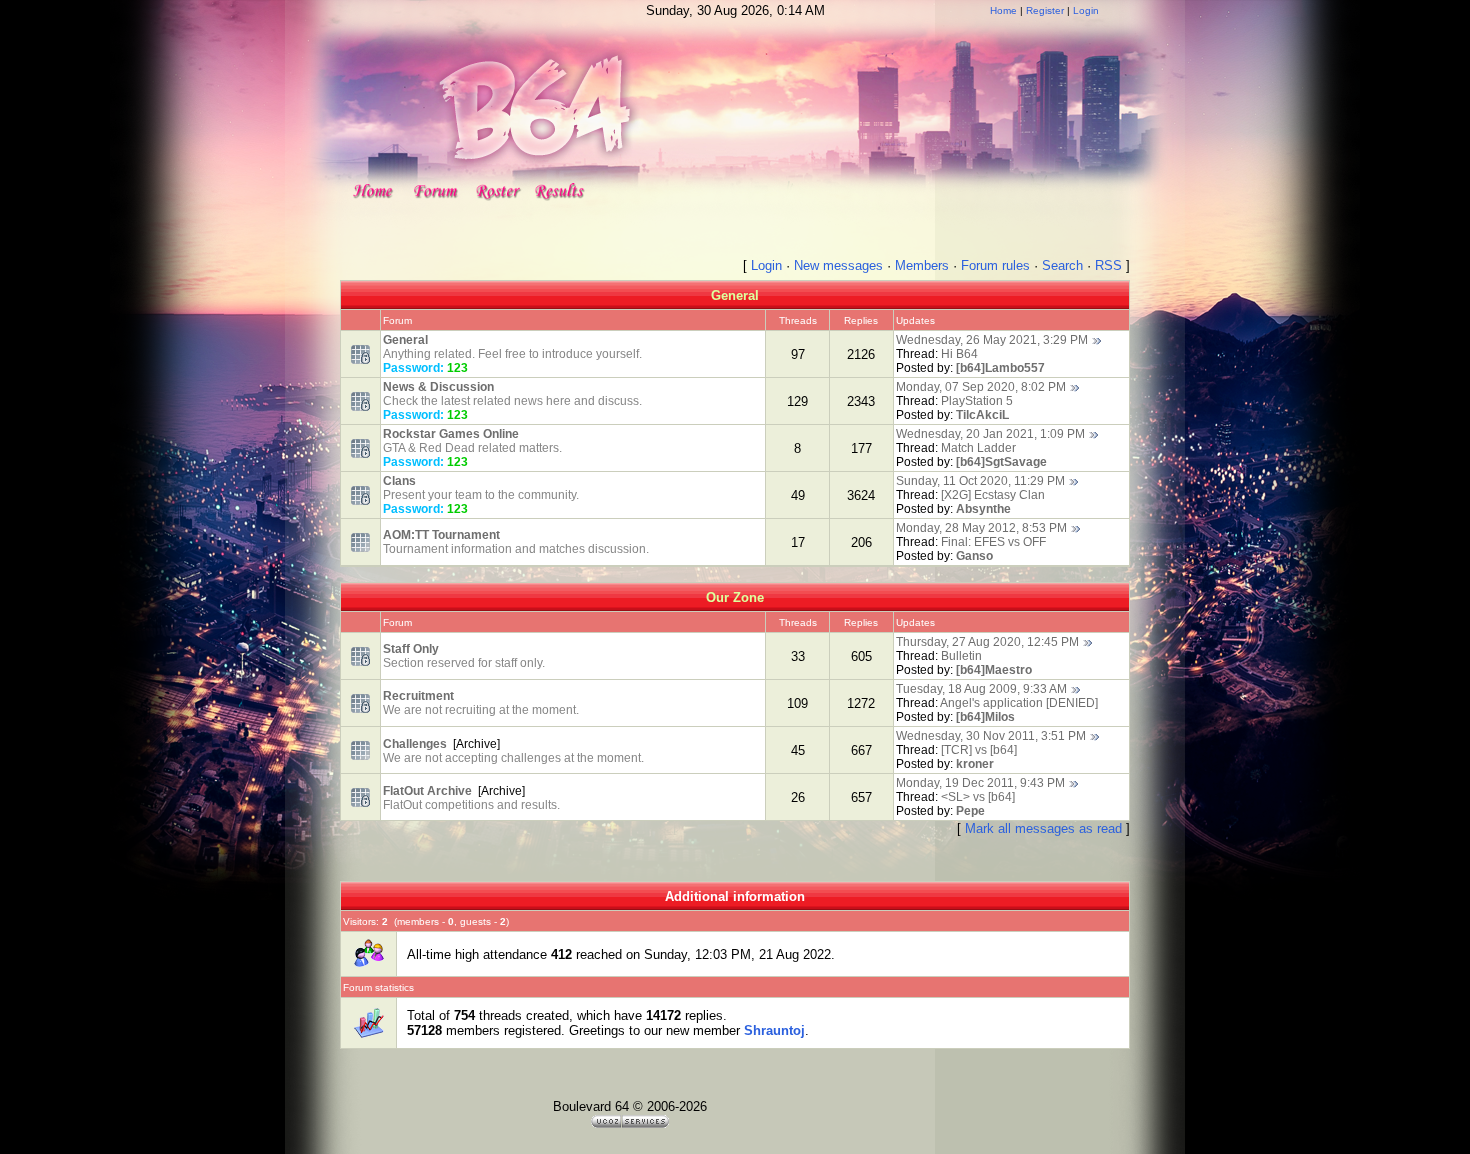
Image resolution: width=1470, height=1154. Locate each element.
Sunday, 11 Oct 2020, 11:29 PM (980, 481)
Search (1062, 265)
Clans (399, 481)
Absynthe (983, 509)
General (735, 295)
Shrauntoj (774, 1030)
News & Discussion (438, 387)
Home (1003, 10)
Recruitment (418, 696)
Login (1086, 10)
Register (1045, 10)
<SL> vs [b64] (978, 797)
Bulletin (961, 656)
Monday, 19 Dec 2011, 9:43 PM (980, 783)
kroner (975, 764)
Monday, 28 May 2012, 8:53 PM (981, 528)
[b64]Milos (985, 717)
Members (922, 265)
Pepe (970, 811)
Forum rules (995, 265)
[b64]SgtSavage (1001, 462)
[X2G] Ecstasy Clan (993, 495)
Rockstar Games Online (451, 434)
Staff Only (411, 649)
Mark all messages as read (1043, 828)
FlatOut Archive (427, 791)
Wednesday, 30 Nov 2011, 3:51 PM (991, 736)
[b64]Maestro (994, 670)
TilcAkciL (982, 415)
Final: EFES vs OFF (993, 542)
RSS (1108, 265)
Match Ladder (978, 448)
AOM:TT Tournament (441, 535)
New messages (838, 265)
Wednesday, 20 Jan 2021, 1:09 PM (990, 434)
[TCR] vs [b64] (979, 750)
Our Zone (735, 597)
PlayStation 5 (977, 401)
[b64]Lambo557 (1000, 368)
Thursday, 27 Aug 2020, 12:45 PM (987, 642)
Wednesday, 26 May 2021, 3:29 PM (992, 340)
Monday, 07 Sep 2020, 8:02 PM (981, 387)
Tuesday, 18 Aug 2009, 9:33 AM (981, 689)
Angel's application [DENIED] (1019, 703)
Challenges (415, 744)
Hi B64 (959, 354)
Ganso (974, 556)
